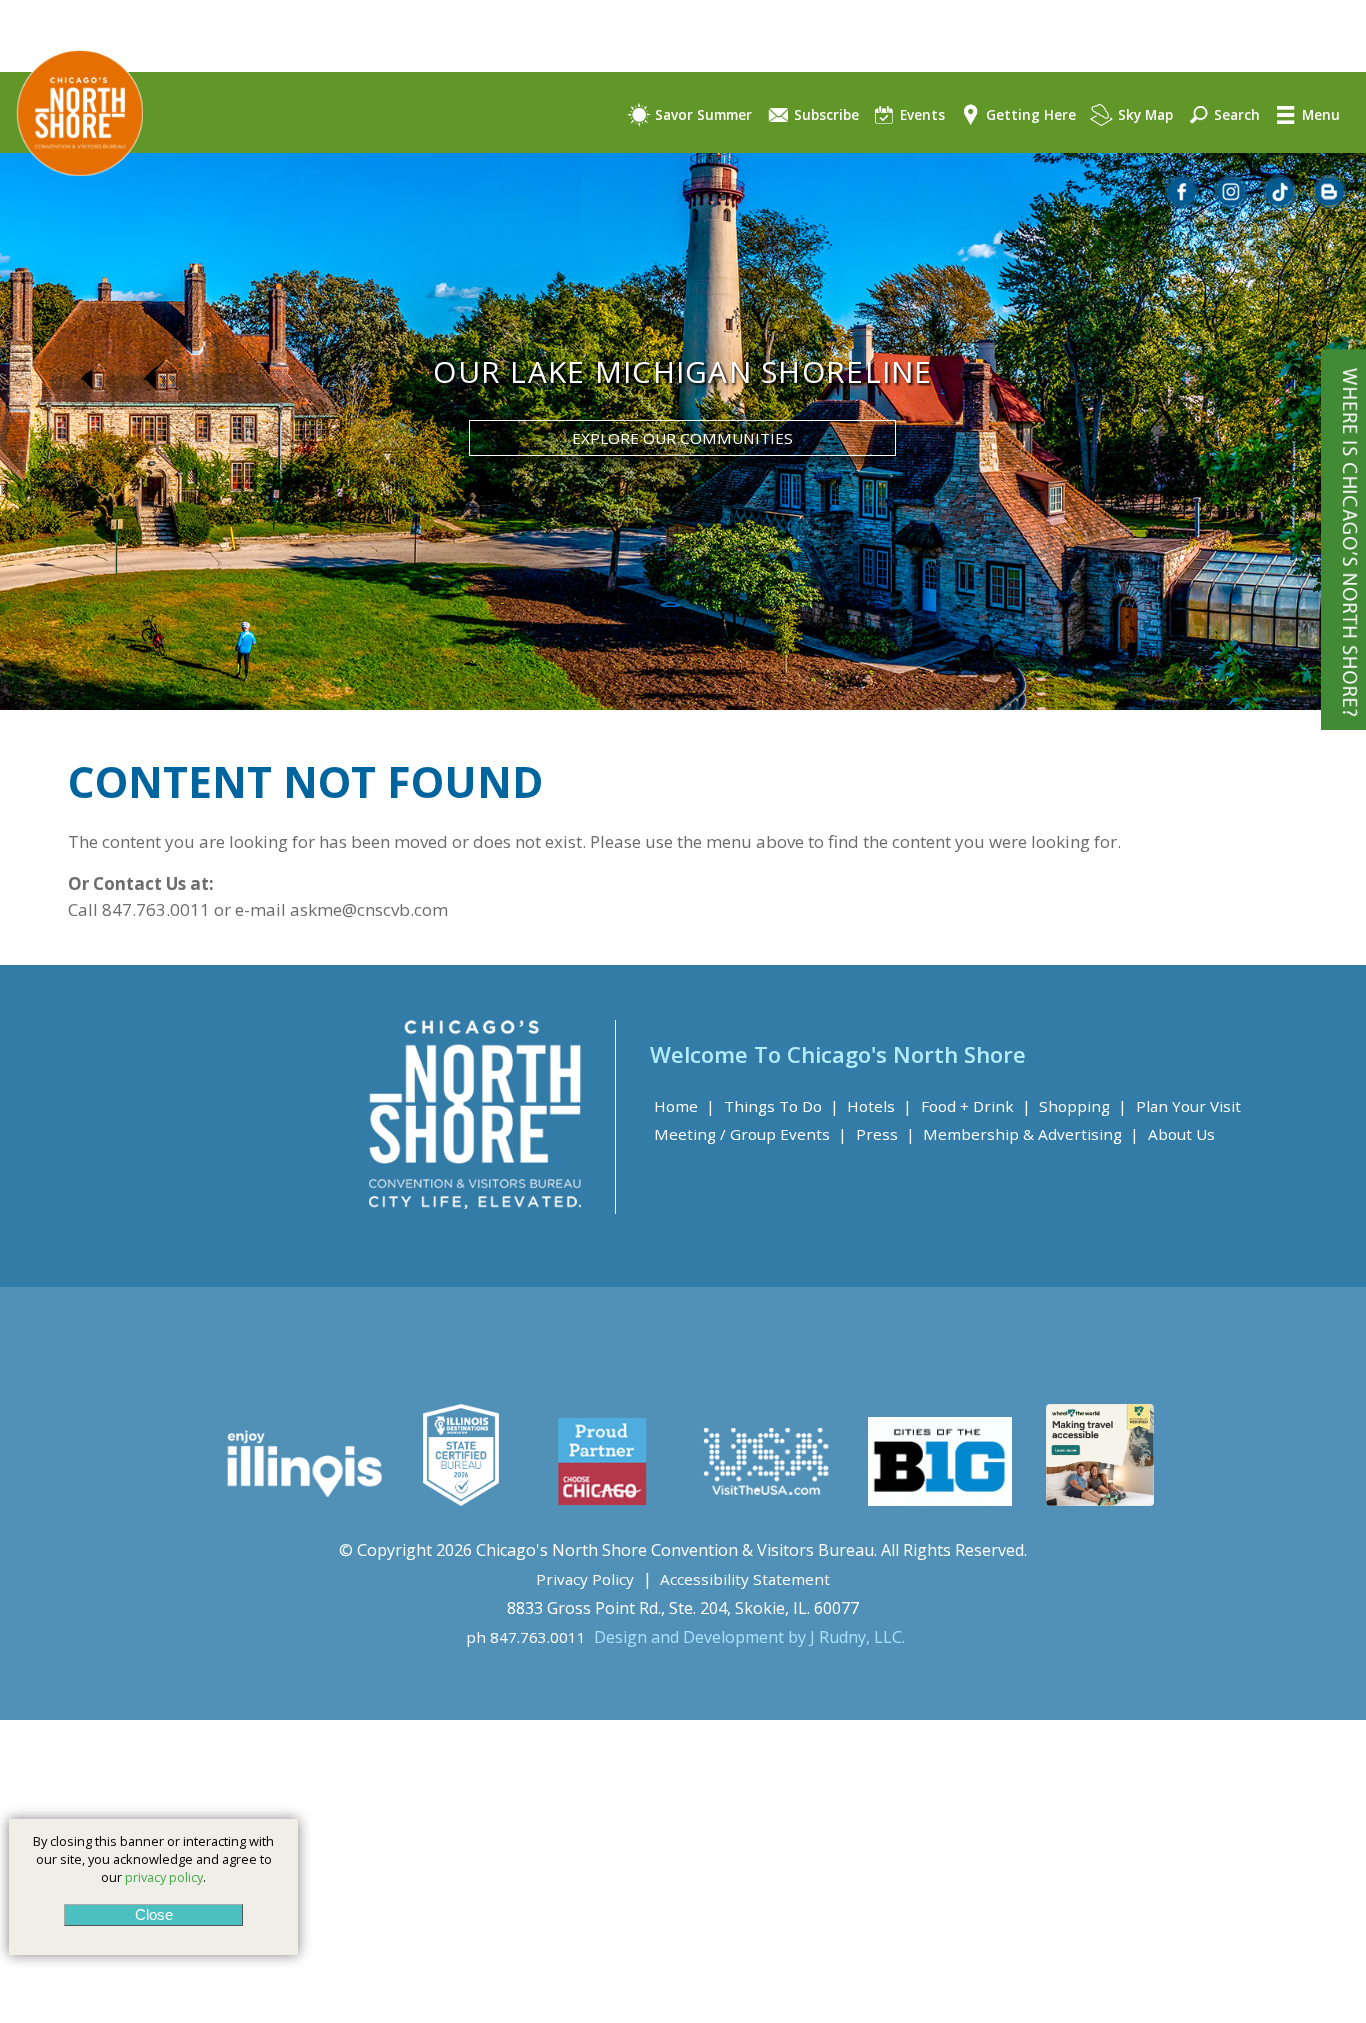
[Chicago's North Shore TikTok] (1281, 202)
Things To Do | (781, 1106)
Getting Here (1029, 114)
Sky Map (1143, 114)
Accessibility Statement (745, 1579)
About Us (1181, 1134)
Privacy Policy (585, 1579)
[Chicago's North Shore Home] (71, 193)
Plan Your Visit (1188, 1106)
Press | (885, 1134)
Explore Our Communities (682, 438)
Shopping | (1083, 1106)
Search (1235, 114)
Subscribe (824, 114)
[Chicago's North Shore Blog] (1330, 202)
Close (153, 1914)
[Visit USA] (767, 1500)
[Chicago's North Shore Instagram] (1232, 202)
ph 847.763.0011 (526, 1637)
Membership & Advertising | (1031, 1134)
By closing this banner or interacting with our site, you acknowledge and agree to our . (153, 1859)
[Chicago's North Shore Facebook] (1183, 202)
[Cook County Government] (461, 1500)
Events (920, 114)
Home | (684, 1106)
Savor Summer (701, 114)
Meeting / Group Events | (750, 1134)
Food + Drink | (976, 1106)
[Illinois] (302, 1500)
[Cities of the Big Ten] (939, 1500)
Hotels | (879, 1106)
